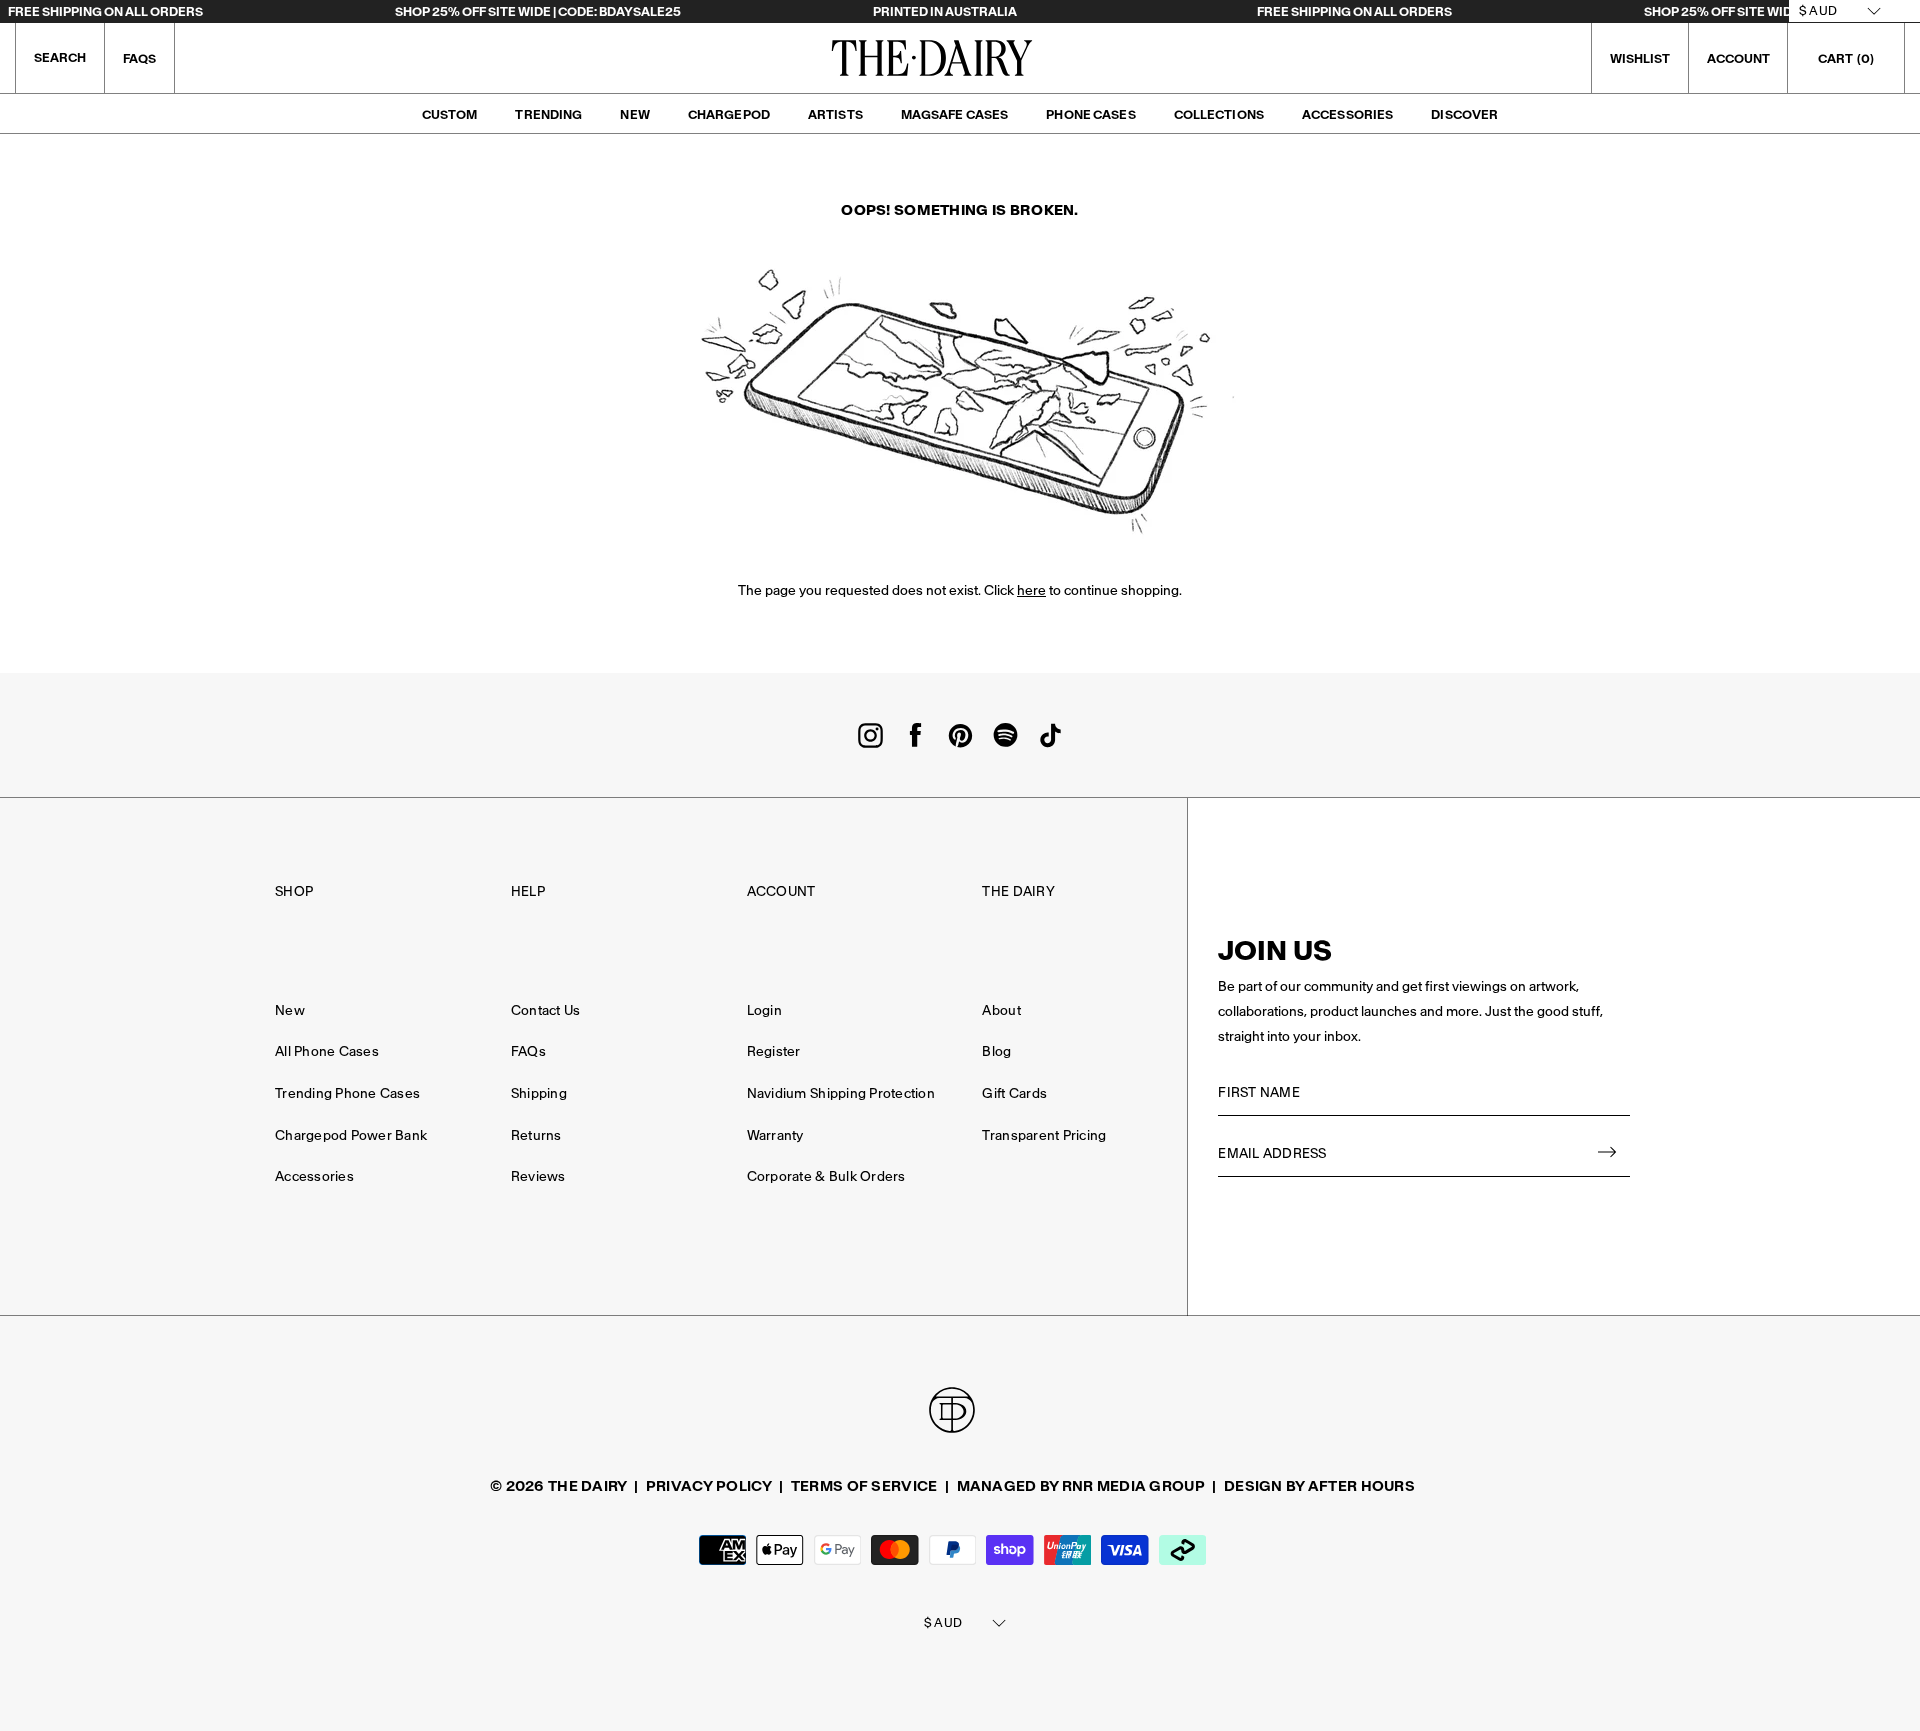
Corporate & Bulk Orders (826, 1176)
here (1031, 590)
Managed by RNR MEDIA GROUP (1081, 1486)
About (1001, 1010)
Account (781, 891)
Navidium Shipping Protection (841, 1093)
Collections (1219, 114)
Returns (536, 1135)
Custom (450, 114)
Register (774, 1051)
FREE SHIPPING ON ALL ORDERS (105, 11)
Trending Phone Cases (347, 1093)
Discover (1464, 114)
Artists (835, 114)
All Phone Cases (327, 1051)
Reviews (538, 1176)
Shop (294, 891)
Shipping (539, 1093)
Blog (996, 1051)
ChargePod (729, 114)
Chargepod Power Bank (351, 1135)
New (634, 114)
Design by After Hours (1319, 1486)
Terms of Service (864, 1486)
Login (764, 1010)
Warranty (775, 1135)
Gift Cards (1014, 1093)
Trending (548, 114)
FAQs (139, 58)
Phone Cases (1090, 114)
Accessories (1347, 114)
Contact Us (546, 1010)
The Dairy (1018, 891)
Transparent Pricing (1044, 1135)
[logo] (932, 58)
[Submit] (1608, 1154)
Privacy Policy (709, 1486)
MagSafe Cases (955, 114)
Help (528, 891)
